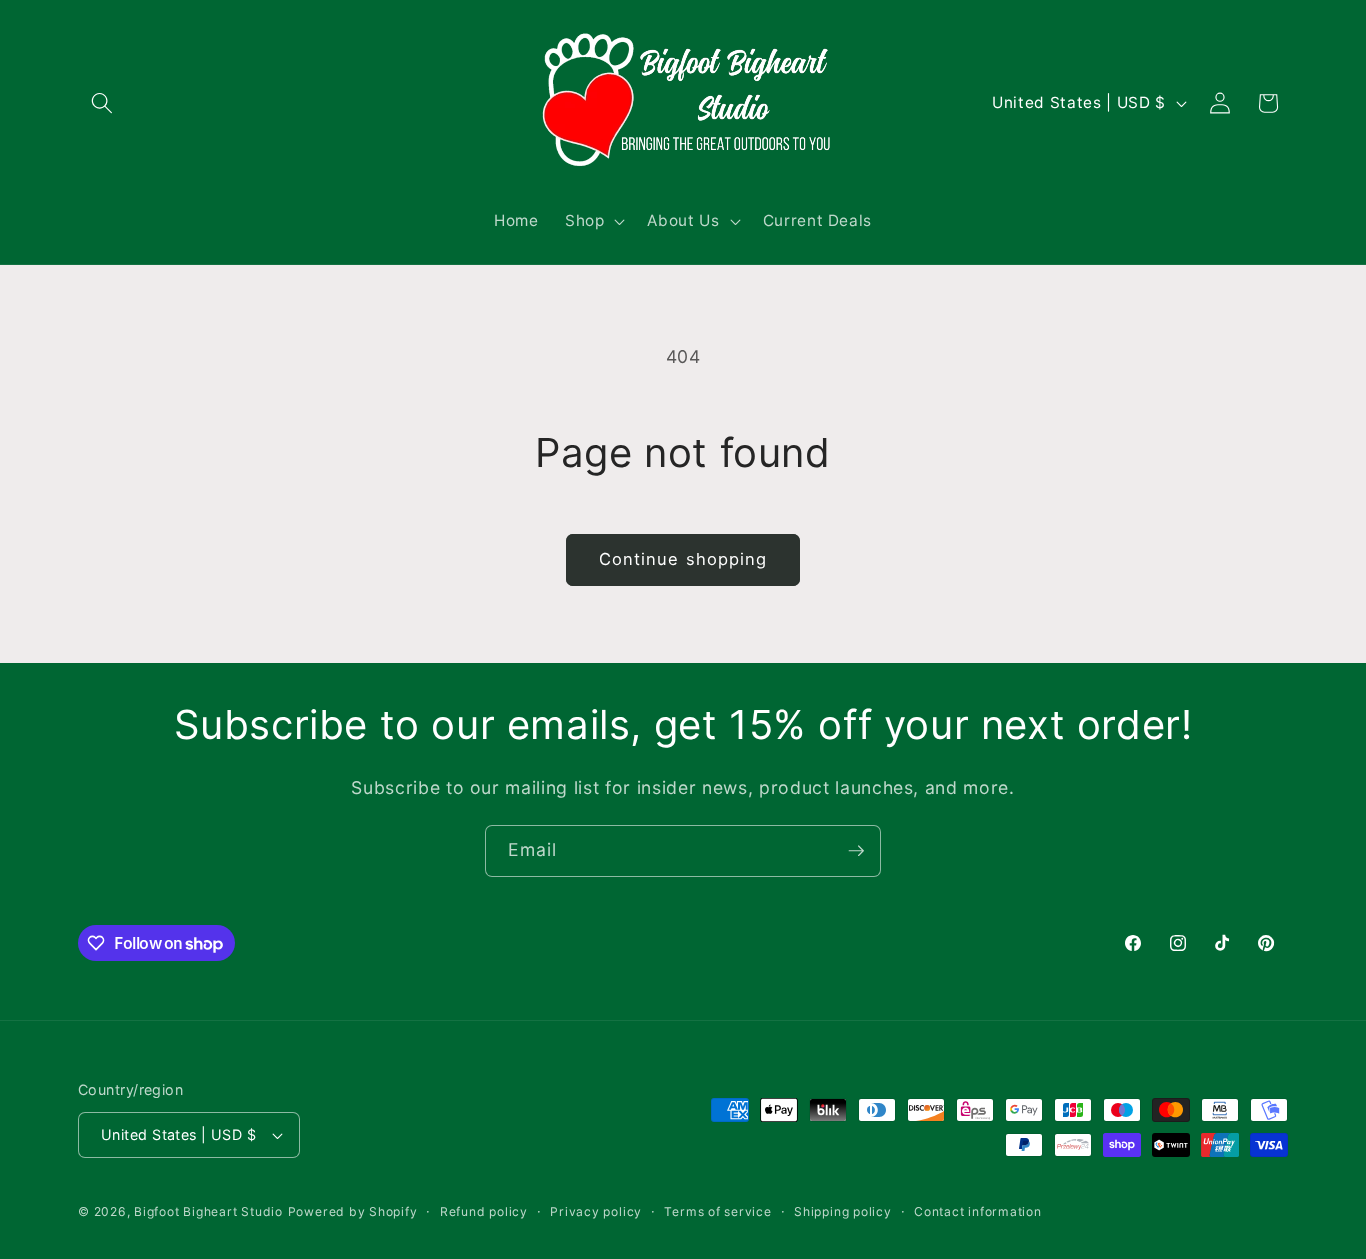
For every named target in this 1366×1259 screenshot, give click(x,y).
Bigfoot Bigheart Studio (208, 1211)
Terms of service (717, 1211)
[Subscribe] (856, 851)
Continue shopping (683, 559)
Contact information (978, 1211)
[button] (102, 103)
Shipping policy (843, 1211)
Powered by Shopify (353, 1211)
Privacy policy (596, 1211)
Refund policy (484, 1211)
